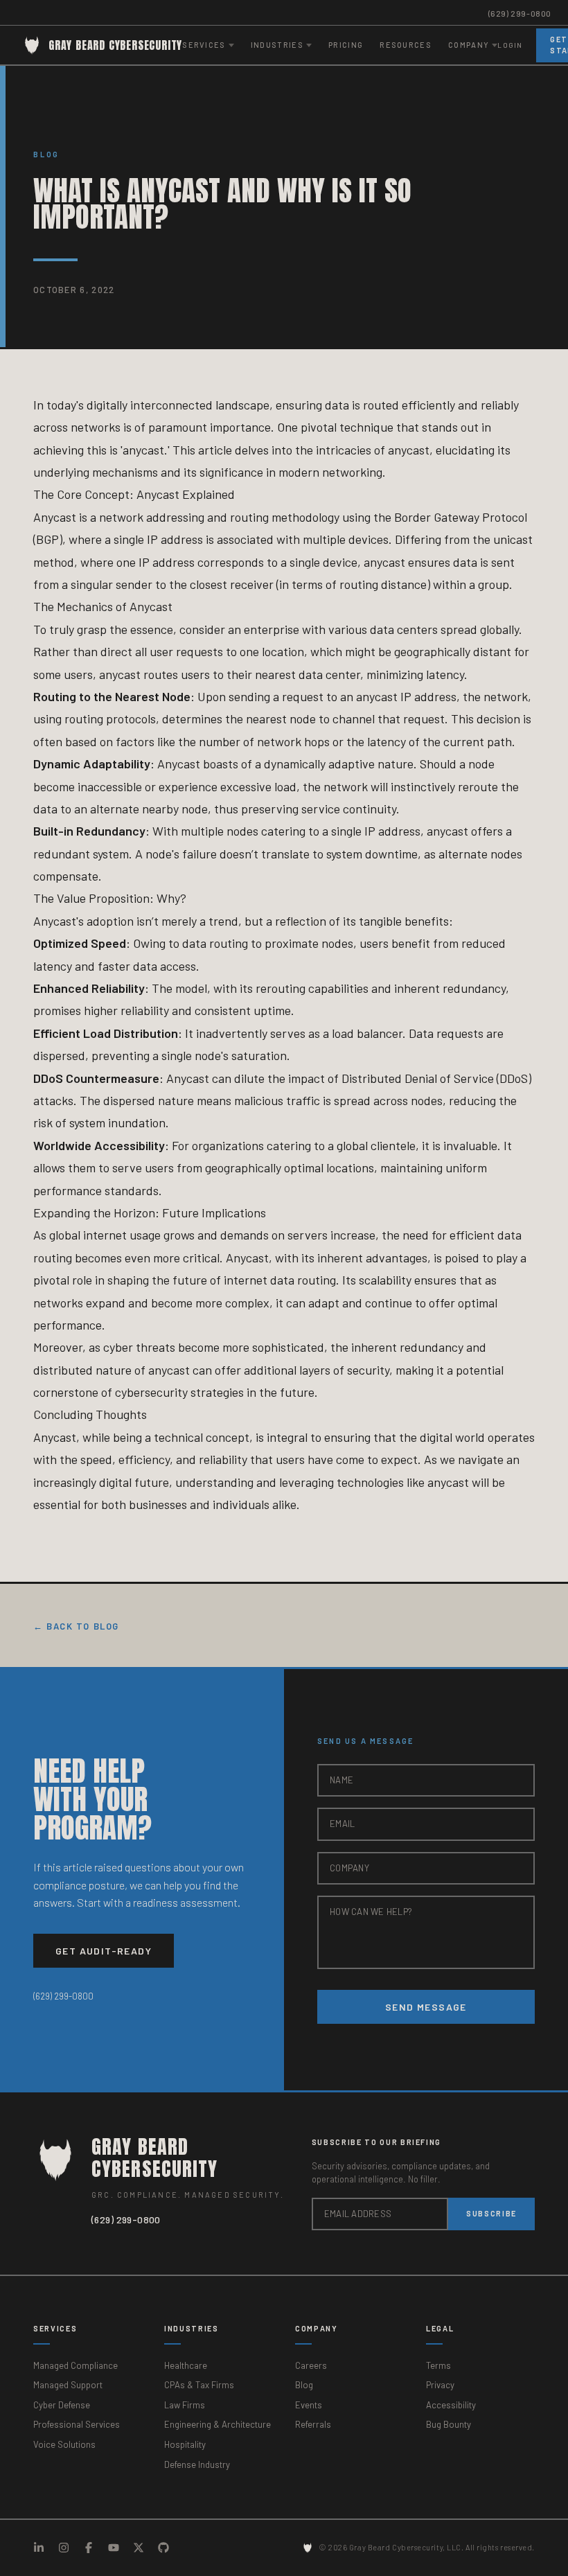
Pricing (346, 45)
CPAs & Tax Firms (199, 2385)
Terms (438, 2365)
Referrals (313, 2424)
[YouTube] (114, 2548)
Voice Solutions (64, 2444)
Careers (311, 2365)
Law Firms (185, 2405)
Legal (440, 2328)
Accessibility (451, 2405)
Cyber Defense (62, 2405)
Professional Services (77, 2424)
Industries (192, 2328)
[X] (139, 2548)
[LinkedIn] (39, 2548)
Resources (406, 45)
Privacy (440, 2385)
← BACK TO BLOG (76, 1626)
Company (317, 2328)
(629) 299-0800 (520, 13)
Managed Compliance (76, 2365)
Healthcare (186, 2365)
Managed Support (68, 2385)
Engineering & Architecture (218, 2424)
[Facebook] (89, 2548)
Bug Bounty (449, 2424)
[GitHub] (163, 2548)
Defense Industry (197, 2464)
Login (510, 45)
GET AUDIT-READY (104, 1951)
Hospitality (185, 2444)
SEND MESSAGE (426, 2007)
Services (55, 2328)
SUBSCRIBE (491, 2213)
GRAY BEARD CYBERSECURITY (115, 45)
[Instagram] (64, 2548)
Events (309, 2405)
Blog (46, 154)
